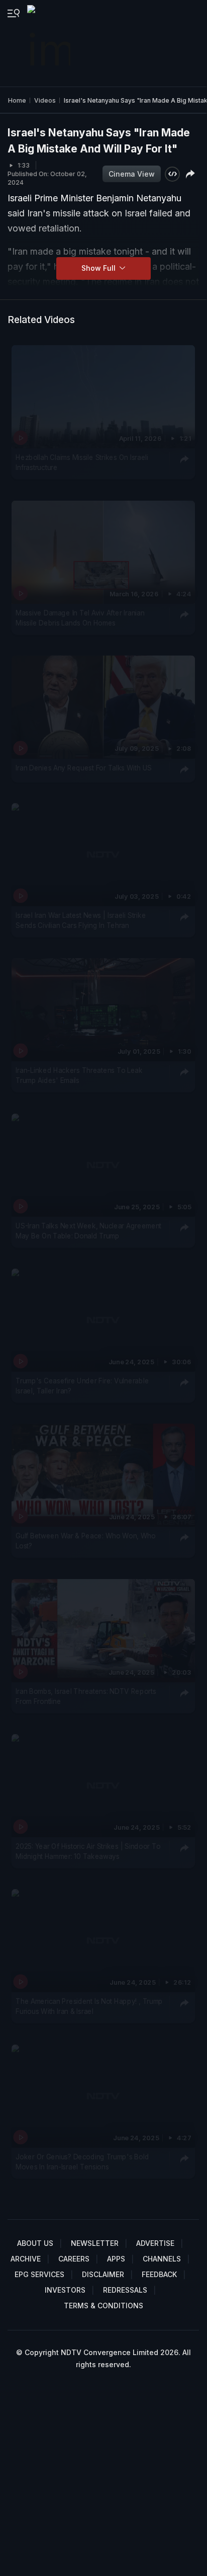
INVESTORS (65, 2290)
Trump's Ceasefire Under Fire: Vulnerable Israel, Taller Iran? (82, 1386)
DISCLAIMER (103, 2274)
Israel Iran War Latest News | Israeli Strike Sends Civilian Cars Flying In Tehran (81, 920)
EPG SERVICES (39, 2274)
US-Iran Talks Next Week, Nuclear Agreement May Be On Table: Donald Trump (88, 1231)
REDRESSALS (125, 2290)
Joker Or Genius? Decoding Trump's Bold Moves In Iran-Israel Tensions (82, 2162)
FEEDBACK (159, 2274)
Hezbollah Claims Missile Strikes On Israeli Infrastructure (82, 462)
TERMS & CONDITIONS (103, 2306)
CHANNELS (162, 2259)
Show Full (99, 268)
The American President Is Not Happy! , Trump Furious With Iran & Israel (89, 2006)
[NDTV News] (50, 43)
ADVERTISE (155, 2243)
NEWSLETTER (95, 2243)
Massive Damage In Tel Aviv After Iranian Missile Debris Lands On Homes (80, 617)
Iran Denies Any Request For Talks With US (84, 767)
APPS (116, 2259)
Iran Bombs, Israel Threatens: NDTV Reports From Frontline (86, 1696)
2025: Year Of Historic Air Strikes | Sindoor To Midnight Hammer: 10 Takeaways (88, 1851)
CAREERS (74, 2259)
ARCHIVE (26, 2259)
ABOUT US (35, 2243)
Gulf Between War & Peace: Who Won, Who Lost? (85, 1541)
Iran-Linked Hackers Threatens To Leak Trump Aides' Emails (79, 1075)
